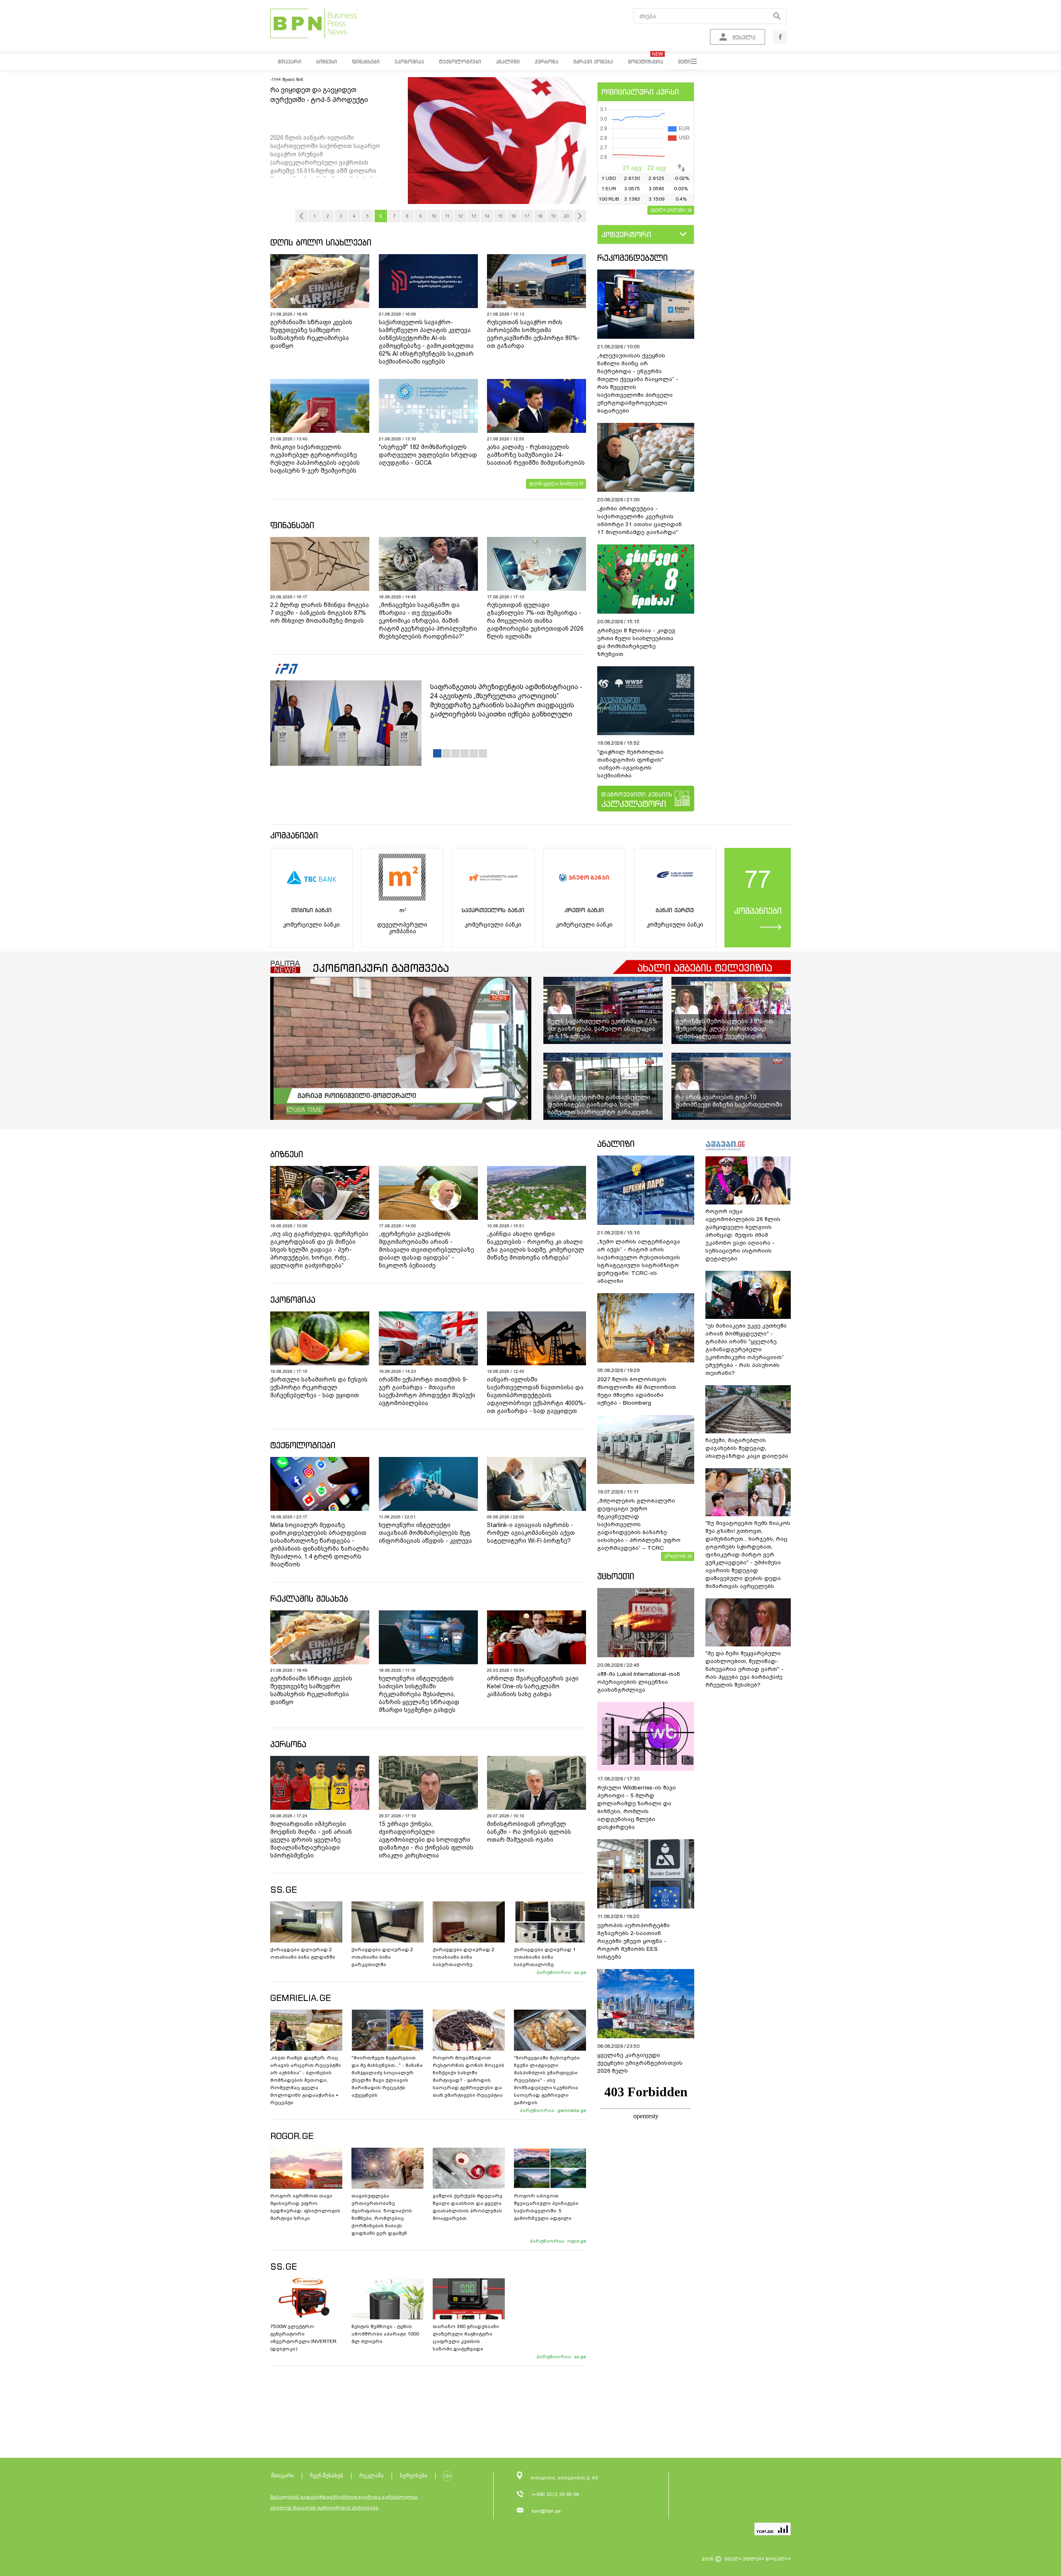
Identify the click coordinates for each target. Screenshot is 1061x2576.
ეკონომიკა (293, 1300)
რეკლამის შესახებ (309, 1599)
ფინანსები (292, 525)
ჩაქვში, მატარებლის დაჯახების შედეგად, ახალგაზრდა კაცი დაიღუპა (747, 1448)
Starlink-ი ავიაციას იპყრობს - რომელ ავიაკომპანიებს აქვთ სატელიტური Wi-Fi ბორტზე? (531, 1533)
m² (402, 910)
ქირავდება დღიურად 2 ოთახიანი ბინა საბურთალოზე (464, 1957)
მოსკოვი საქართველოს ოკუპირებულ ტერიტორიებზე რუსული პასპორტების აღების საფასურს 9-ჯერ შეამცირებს (315, 459)
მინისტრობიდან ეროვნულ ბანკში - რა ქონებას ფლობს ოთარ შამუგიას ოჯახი (529, 1832)
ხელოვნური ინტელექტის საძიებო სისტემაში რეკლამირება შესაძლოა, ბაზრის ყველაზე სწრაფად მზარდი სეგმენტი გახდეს (419, 1694)
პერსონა (288, 1744)
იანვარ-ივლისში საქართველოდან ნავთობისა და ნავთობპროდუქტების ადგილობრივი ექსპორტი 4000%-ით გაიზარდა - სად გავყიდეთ (537, 1395)
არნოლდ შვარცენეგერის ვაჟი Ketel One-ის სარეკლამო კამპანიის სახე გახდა (533, 1686)
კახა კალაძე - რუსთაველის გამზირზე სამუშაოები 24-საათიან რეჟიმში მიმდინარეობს (536, 455)
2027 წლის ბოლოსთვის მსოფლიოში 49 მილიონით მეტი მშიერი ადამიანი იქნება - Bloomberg (637, 1391)
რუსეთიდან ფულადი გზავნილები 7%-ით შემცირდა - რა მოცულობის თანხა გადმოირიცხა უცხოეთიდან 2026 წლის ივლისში (535, 621)
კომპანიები (294, 835)
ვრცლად (675, 1556)
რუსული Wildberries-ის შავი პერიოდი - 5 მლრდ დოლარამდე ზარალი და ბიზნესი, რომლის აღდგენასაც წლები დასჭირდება (637, 1807)
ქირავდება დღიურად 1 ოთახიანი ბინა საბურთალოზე (545, 1957)
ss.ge (580, 1972)
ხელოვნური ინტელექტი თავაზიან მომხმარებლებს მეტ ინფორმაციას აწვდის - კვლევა (425, 1533)
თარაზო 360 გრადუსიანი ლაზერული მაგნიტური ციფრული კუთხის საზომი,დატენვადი (466, 2338)
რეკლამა (372, 2475)
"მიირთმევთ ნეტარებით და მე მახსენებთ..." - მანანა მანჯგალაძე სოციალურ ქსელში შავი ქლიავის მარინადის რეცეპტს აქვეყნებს (387, 2076)
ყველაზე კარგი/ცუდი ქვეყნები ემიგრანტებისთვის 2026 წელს (640, 2063)
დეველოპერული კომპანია (402, 928)
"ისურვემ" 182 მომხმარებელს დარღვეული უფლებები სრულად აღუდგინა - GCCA (428, 455)
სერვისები (414, 2475)
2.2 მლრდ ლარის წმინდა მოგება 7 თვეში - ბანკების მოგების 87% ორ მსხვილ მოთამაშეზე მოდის (320, 613)
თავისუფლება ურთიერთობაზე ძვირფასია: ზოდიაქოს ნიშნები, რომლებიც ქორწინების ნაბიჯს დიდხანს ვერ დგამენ (382, 2214)
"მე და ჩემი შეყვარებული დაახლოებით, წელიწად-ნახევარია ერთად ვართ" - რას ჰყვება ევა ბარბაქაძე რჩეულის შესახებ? (744, 1669)
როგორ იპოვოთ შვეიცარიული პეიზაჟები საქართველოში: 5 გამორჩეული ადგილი (546, 2207)
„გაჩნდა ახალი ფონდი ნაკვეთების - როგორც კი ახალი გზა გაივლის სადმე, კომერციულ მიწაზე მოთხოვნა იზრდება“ (536, 1246)
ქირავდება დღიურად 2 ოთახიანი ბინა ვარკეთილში (382, 1957)
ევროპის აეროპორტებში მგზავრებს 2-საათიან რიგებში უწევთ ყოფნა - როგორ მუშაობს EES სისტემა (633, 1941)
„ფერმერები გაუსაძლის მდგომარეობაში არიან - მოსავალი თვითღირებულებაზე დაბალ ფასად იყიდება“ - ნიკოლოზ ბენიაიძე (426, 1250)
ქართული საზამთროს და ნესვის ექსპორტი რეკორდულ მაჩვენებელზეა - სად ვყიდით (319, 1387)
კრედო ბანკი (584, 910)
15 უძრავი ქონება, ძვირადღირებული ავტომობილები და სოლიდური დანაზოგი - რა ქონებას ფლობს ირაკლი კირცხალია (426, 1840)
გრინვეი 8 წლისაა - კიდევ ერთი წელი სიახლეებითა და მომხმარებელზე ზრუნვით (636, 642)
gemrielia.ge (572, 2110)
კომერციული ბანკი (311, 925)
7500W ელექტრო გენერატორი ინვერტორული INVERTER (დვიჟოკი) (303, 2338)
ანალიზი (616, 1144)
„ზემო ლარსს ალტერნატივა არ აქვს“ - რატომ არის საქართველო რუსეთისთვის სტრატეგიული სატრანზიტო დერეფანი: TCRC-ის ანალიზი (639, 1261)
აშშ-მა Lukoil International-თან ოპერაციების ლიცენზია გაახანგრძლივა (639, 1682)
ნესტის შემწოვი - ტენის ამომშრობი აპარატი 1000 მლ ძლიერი (385, 2334)
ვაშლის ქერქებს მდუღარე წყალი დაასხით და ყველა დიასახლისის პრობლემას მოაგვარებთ (468, 2207)
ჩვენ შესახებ (327, 2475)
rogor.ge (577, 2241)
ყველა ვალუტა (668, 209)
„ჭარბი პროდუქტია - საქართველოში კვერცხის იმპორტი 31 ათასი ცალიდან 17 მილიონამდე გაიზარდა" (640, 520)
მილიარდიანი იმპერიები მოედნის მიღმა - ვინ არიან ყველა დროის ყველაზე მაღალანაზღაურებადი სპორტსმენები (311, 1840)
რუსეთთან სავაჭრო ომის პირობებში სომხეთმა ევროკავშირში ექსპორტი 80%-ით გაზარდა (533, 334)
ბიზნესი (287, 1154)
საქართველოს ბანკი (493, 910)
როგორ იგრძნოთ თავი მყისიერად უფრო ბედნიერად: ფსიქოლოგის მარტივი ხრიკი (305, 2207)
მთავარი (282, 2475)
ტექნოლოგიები (303, 1445)
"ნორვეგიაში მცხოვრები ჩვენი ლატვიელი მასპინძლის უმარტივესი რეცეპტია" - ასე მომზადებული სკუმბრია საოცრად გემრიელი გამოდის (547, 2080)
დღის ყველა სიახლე (554, 483)
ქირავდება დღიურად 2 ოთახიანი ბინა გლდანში (303, 1953)
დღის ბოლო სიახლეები (321, 242)
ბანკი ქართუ (675, 910)
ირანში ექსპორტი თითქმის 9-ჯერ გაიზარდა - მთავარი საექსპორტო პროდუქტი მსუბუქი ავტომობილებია (427, 1391)
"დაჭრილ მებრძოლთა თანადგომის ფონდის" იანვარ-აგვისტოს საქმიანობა (630, 764)
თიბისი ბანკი (311, 910)
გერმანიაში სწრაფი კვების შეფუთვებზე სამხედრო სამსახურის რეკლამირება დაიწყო (311, 334)
